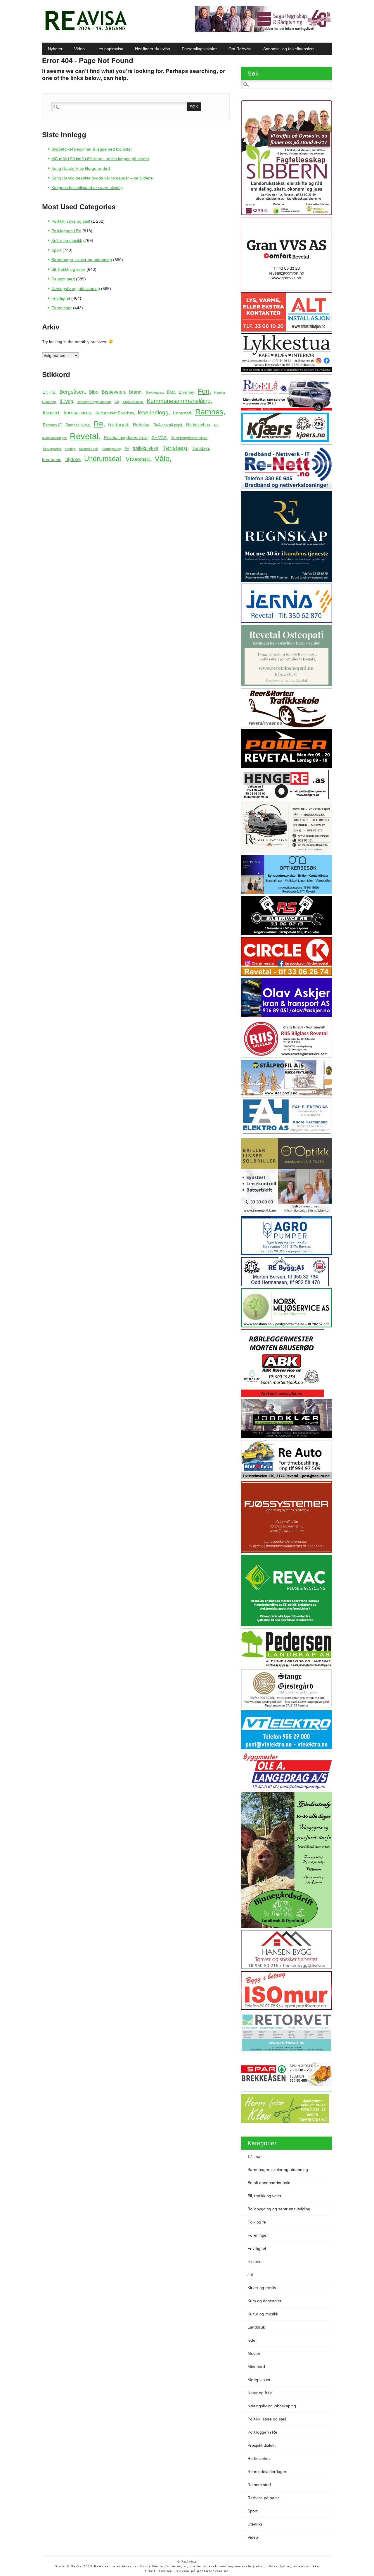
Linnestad (182, 413)
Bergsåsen (72, 392)
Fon (204, 391)
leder (252, 2340)
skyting (70, 449)
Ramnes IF (52, 425)
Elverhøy (186, 392)
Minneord (256, 2366)
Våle (162, 458)
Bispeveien (113, 392)
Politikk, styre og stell (71, 221)
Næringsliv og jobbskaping (76, 289)
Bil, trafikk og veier (68, 269)
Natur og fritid (260, 2393)
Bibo (93, 392)
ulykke (73, 459)
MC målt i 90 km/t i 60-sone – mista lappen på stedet (100, 159)
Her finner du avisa (153, 49)
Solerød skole (89, 449)
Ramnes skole (78, 425)
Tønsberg (175, 448)
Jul (117, 402)
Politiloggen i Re (66, 231)
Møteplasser (259, 2380)
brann (135, 392)
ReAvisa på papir (168, 425)
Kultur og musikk (67, 240)
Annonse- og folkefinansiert (289, 49)
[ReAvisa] (86, 31)
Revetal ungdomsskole (126, 438)
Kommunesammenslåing (179, 401)
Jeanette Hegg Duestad (94, 402)
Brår (171, 392)
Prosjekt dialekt (262, 2445)
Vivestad (138, 459)
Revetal (84, 436)
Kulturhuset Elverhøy (115, 413)
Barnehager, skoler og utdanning (82, 260)
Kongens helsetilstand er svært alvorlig (87, 188)
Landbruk (256, 2327)
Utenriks (255, 2524)
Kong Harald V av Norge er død (81, 168)
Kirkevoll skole (133, 402)
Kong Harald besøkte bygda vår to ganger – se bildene (102, 178)
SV (127, 449)
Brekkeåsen (154, 392)
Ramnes (209, 412)
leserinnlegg (153, 412)
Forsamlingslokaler (199, 49)
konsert (51, 413)
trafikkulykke (146, 448)
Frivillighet (61, 298)
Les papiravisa (110, 49)
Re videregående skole (189, 438)
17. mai (49, 392)
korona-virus (77, 413)
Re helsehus (198, 425)
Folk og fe (257, 2222)
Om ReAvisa (240, 49)
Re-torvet (118, 425)
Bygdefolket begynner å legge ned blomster (92, 149)
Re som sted (63, 279)
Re (98, 424)
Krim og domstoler (264, 2301)
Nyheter (55, 49)
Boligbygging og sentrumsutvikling (279, 2209)
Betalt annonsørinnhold (269, 2183)
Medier (254, 2353)
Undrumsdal (103, 459)
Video (79, 49)
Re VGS (159, 438)
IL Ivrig (66, 401)
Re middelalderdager (267, 2472)
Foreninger (62, 308)
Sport (56, 250)
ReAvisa (141, 425)
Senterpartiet (52, 449)
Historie (254, 2261)
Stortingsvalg (111, 449)
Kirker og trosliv (262, 2288)
